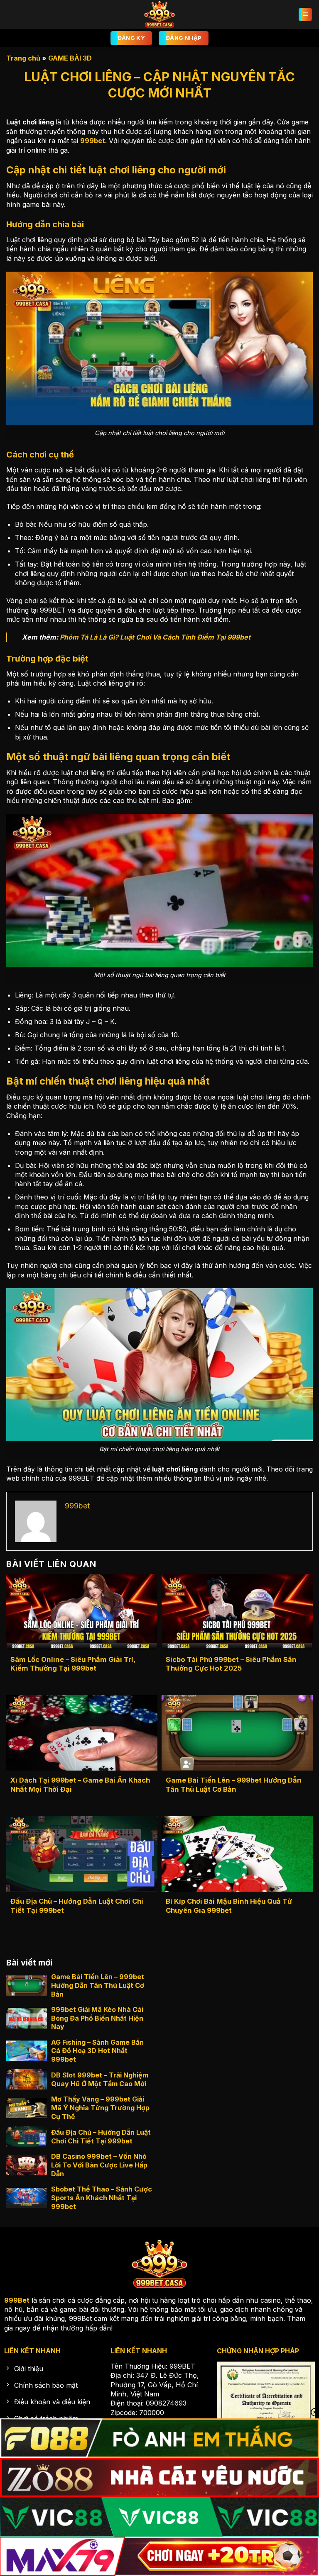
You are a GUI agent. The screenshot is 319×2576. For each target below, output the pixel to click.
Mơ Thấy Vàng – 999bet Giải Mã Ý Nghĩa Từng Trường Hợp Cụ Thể (100, 2108)
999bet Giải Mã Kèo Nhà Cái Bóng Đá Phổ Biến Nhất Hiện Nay (97, 2018)
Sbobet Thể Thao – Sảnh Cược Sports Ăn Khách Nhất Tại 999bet (102, 2198)
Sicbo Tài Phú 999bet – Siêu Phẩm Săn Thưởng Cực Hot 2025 (231, 1664)
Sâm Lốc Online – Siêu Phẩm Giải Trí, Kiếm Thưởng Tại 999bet (73, 1664)
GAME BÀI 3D (70, 58)
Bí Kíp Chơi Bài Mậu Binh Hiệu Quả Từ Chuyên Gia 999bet (229, 1906)
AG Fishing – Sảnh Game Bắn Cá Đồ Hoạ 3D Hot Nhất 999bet (97, 2051)
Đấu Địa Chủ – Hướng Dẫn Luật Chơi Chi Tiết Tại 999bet (77, 1906)
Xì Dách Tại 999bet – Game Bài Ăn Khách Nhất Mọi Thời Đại (80, 1785)
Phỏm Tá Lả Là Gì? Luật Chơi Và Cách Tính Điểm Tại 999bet (155, 637)
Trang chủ (23, 58)
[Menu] (305, 15)
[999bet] (159, 15)
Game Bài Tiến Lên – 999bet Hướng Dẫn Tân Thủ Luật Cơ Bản (234, 1785)
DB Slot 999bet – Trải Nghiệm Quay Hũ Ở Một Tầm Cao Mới (100, 2079)
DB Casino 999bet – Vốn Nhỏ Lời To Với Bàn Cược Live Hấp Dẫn (99, 2165)
